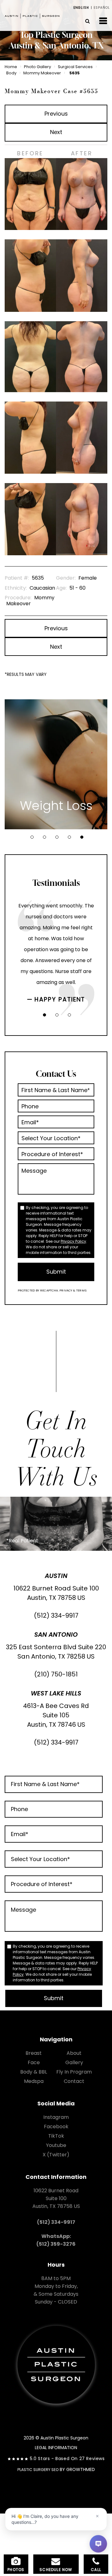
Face (34, 2062)
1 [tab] (32, 837)
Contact (74, 2081)
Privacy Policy (73, 1241)
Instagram (56, 2117)
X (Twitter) (56, 2155)
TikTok (56, 2136)
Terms (81, 1290)
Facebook (56, 2127)
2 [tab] (44, 837)
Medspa (34, 2081)
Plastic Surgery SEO (38, 2470)
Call (96, 2570)
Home (11, 67)
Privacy (66, 1290)
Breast (34, 2053)
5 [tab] (82, 837)
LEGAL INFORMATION (56, 2448)
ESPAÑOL (102, 8)
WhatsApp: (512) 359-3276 (56, 2240)
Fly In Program (74, 2072)
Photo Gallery (37, 67)
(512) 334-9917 (56, 1615)
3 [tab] (57, 837)
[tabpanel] (56, 764)
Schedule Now (56, 2570)
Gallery (74, 2062)
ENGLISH (81, 8)
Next (56, 132)
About (74, 2053)
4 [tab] (69, 837)
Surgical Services (75, 67)
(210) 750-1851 (56, 1674)
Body (11, 73)
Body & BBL (34, 2072)
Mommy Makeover (42, 73)
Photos (16, 2570)
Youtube (56, 2145)
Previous (56, 114)
